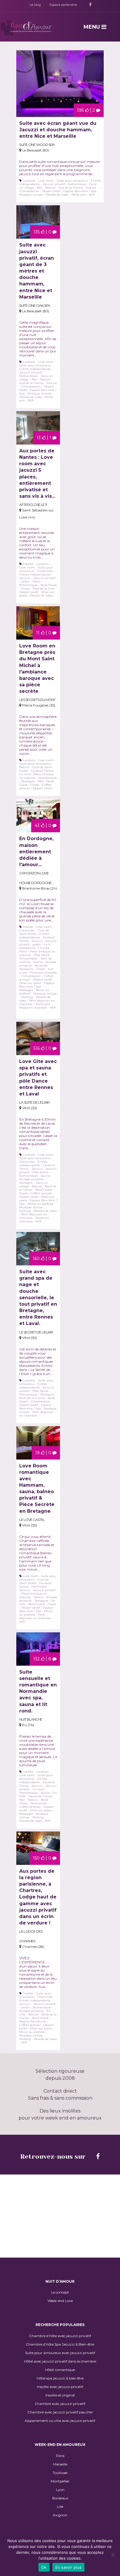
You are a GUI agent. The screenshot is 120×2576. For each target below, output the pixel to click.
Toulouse (60, 2473)
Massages (26, 990)
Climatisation (29, 191)
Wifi (92, 195)
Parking (27, 997)
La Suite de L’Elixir (34, 1102)
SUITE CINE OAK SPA (35, 305)
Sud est (91, 188)
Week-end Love (60, 2301)
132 (36, 1659)
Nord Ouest (49, 585)
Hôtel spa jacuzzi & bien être (60, 2378)
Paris (60, 2456)
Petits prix (79, 195)
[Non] (113, 2555)
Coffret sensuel (41, 1193)
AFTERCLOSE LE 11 (33, 505)
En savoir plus (69, 2567)
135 (37, 232)
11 (38, 633)
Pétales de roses (57, 195)
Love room (46, 181)
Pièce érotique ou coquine (37, 776)
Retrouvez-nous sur (54, 2157)
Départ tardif (51, 191)
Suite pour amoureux (72, 181)
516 (37, 1048)
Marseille (60, 2464)
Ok (44, 2567)
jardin (25, 581)
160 (36, 1259)
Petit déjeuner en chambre (33, 1216)
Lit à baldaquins (35, 946)
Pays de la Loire (44, 589)
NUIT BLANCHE (31, 1719)
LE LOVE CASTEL (32, 1520)
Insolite (28, 564)
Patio (36, 581)
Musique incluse (31, 195)
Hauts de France (40, 1796)
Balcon (24, 767)
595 (81, 110)
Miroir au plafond (40, 1204)
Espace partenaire (63, 5)
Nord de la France (32, 1398)
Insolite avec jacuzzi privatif (60, 2387)
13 (39, 438)
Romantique (77, 184)
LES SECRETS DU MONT (37, 700)
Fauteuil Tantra (42, 771)
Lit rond (25, 774)
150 (36, 1858)
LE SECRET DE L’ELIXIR (36, 1332)
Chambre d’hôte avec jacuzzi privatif (60, 2336)
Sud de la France (71, 188)
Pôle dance (42, 955)
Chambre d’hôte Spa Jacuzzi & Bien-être (60, 2344)
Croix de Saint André (34, 932)
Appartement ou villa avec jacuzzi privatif (60, 2421)
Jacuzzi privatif (54, 184)
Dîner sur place (30, 983)
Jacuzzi (25, 578)
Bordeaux (60, 2498)
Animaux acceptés (43, 972)
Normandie (39, 1803)
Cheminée (45, 571)
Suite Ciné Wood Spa (37, 145)
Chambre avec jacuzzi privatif (60, 2404)
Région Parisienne (33, 2021)
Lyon (60, 2490)
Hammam (39, 1587)
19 (37, 1453)
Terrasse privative (31, 1179)
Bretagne (28, 781)
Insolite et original (60, 2395)
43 (37, 826)
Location (29, 181)
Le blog (35, 5)
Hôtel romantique (60, 2370)
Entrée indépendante (35, 369)
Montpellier (60, 2481)
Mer (40, 188)
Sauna (38, 962)
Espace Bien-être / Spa (80, 191)
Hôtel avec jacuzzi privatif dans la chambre (60, 2361)
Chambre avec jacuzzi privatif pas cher (60, 2412)
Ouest (25, 589)
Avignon (60, 2515)
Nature (51, 188)
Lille (60, 2507)
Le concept (60, 2292)
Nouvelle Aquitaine (33, 967)
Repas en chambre (33, 1008)
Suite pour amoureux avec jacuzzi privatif (60, 2353)
